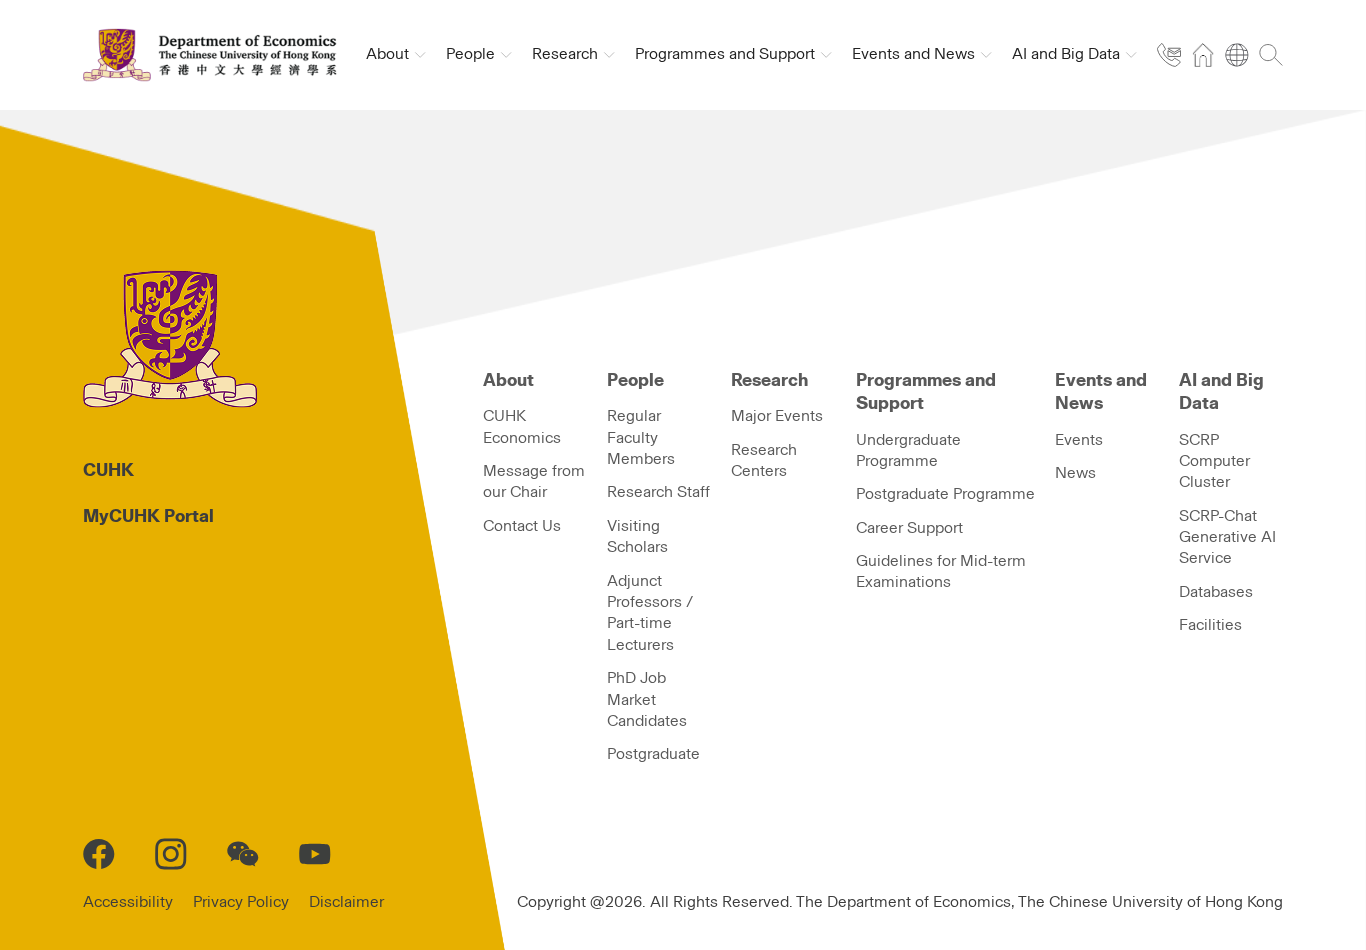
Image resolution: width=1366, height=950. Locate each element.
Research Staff (658, 492)
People (635, 381)
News (1075, 473)
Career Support (909, 528)
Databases (1216, 592)
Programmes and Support (926, 392)
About (508, 381)
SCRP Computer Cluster (1214, 461)
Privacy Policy (241, 902)
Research (769, 381)
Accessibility (128, 902)
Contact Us (522, 526)
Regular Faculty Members (641, 437)
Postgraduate (653, 754)
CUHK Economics (522, 426)
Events (1079, 440)
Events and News (1101, 392)
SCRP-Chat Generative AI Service (1227, 537)
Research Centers (764, 460)
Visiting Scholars (637, 536)
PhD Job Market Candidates (647, 699)
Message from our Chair (534, 481)
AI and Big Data (1221, 392)
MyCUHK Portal (148, 517)
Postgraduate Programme (945, 494)
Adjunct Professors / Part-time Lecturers (650, 613)
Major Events (777, 416)
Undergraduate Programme (908, 450)
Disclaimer (346, 902)
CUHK (108, 471)
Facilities (1210, 625)
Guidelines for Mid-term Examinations (941, 571)
